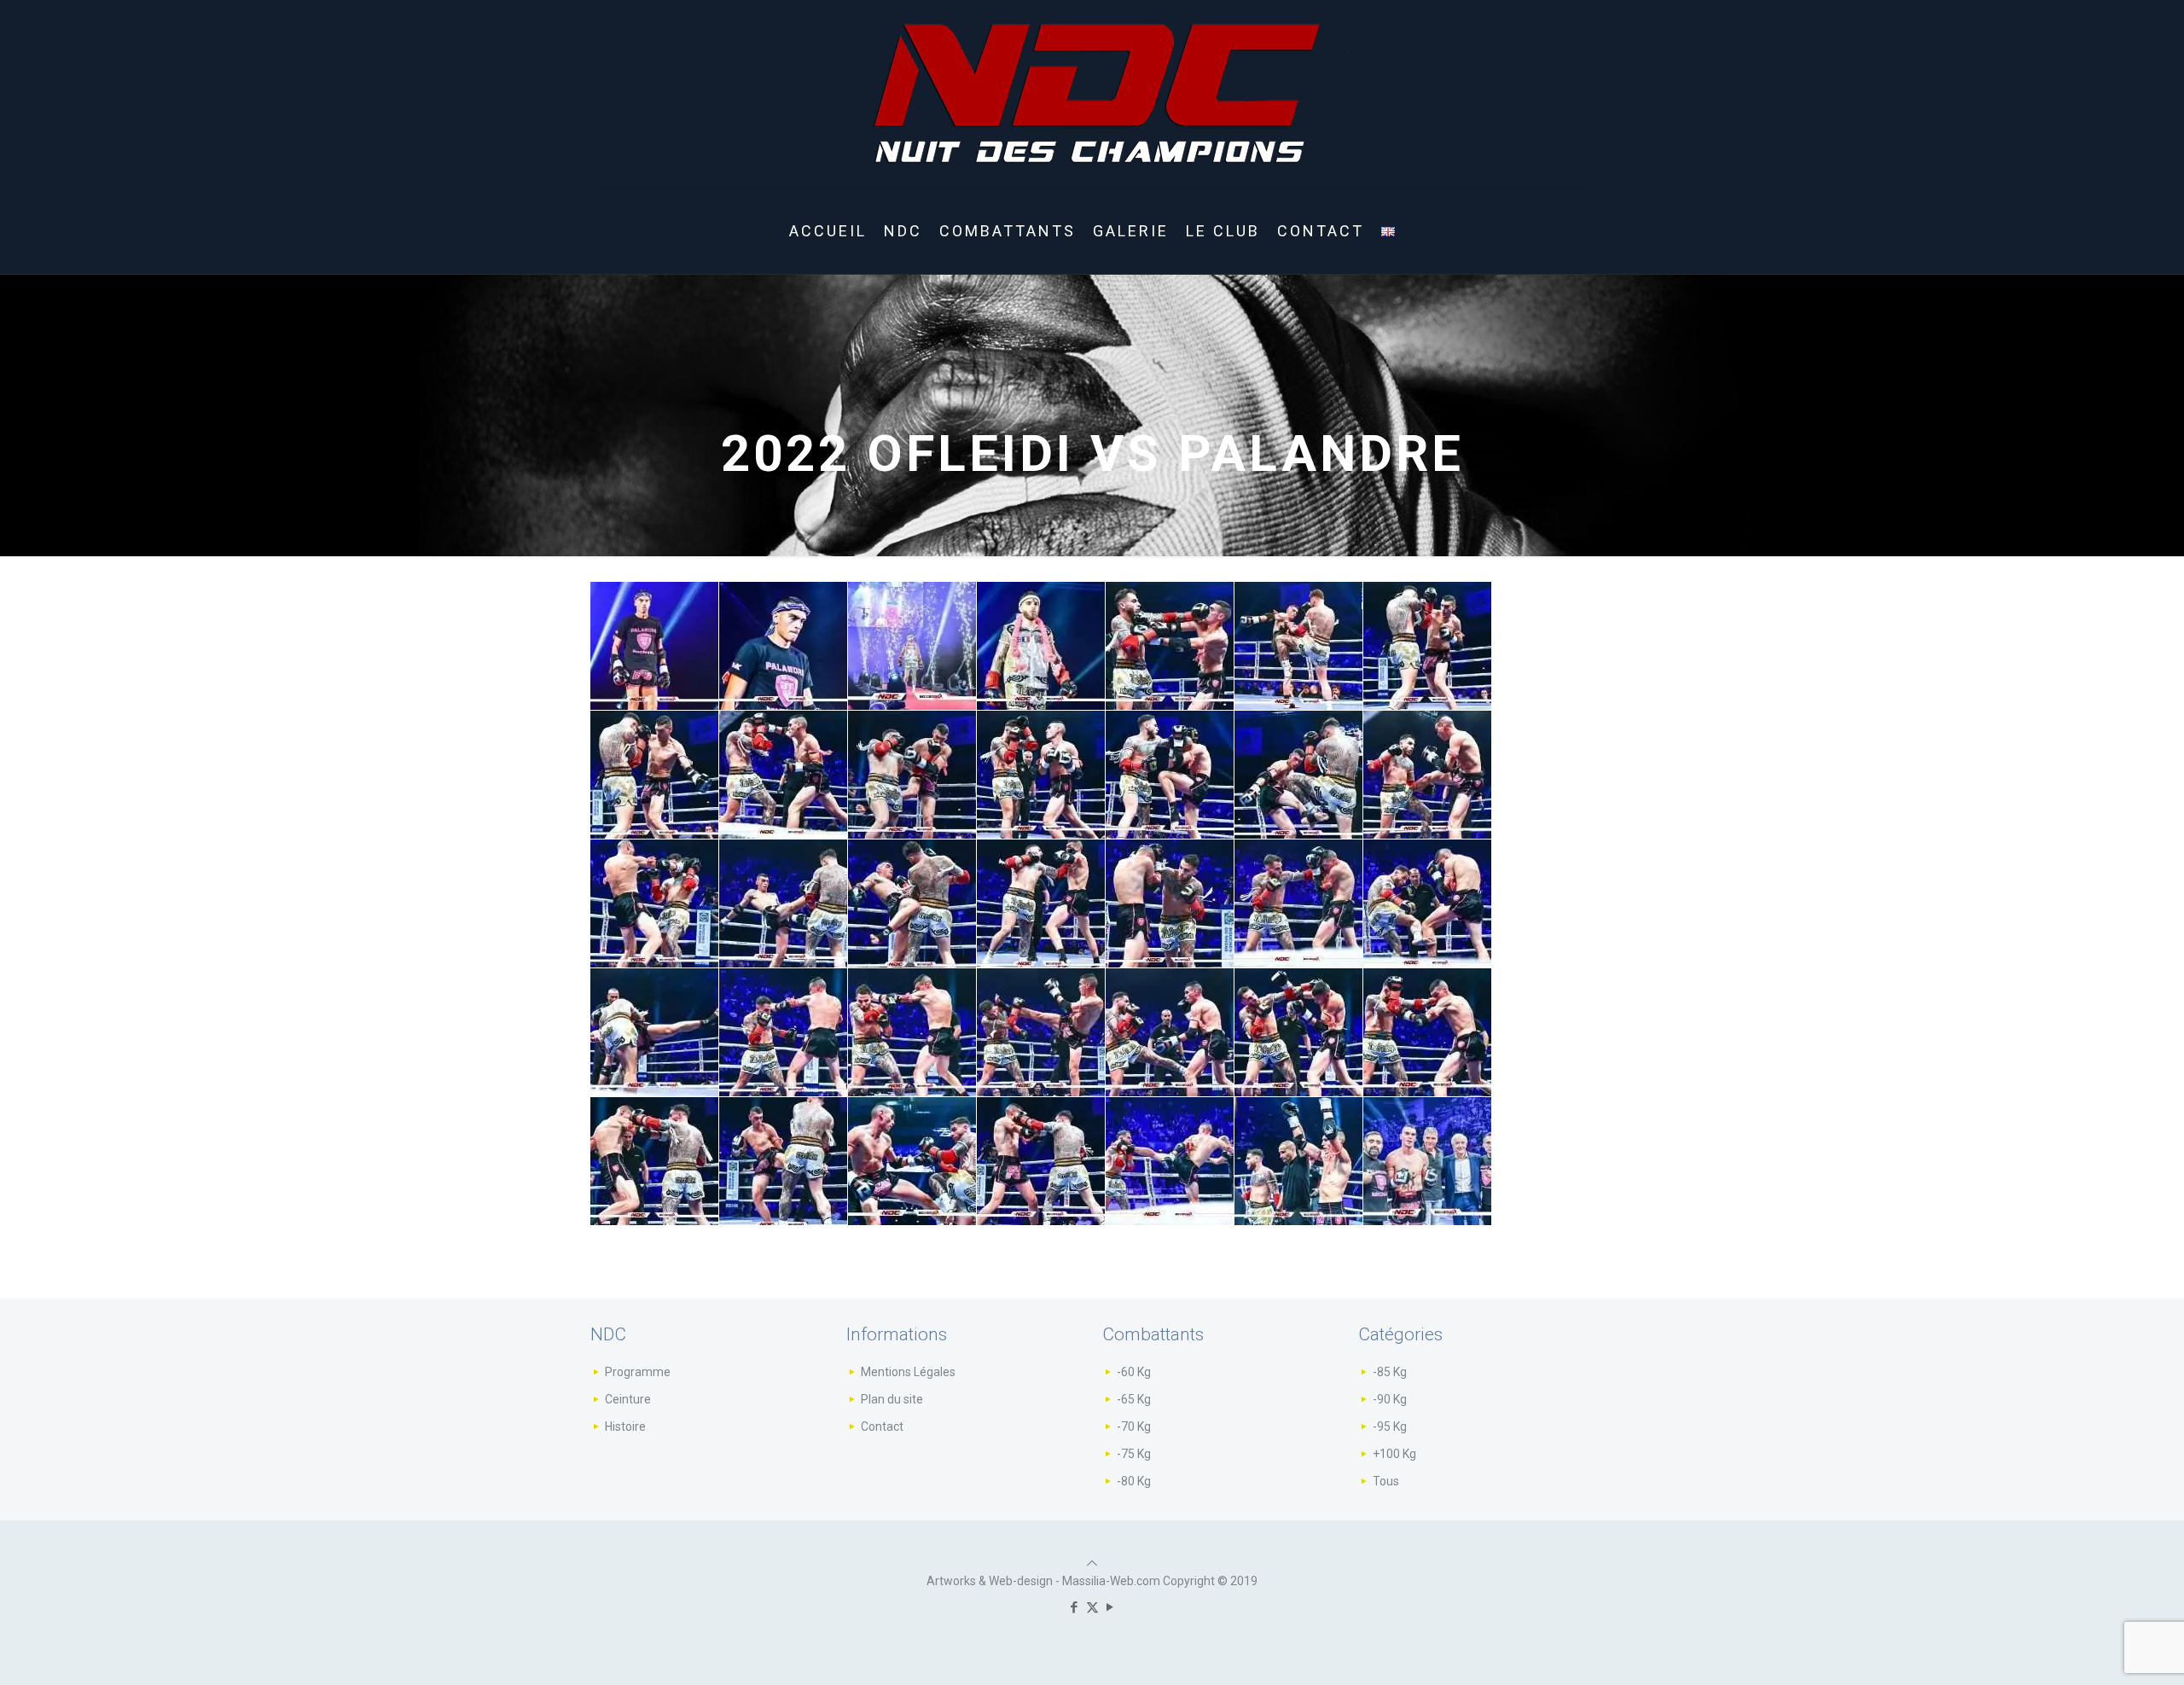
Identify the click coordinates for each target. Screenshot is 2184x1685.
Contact (882, 1426)
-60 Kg (1134, 1372)
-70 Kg (1134, 1426)
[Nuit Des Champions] (1092, 94)
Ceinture (628, 1399)
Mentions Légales (908, 1372)
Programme (638, 1372)
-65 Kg (1134, 1399)
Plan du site (892, 1399)
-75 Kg (1134, 1454)
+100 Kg (1394, 1454)
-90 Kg (1390, 1399)
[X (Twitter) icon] (1092, 1607)
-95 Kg (1390, 1426)
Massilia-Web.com (1111, 1581)
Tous (1386, 1481)
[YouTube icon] (1110, 1607)
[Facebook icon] (1075, 1607)
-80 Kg (1134, 1481)
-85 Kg (1390, 1372)
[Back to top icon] (1092, 1563)
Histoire (625, 1426)
